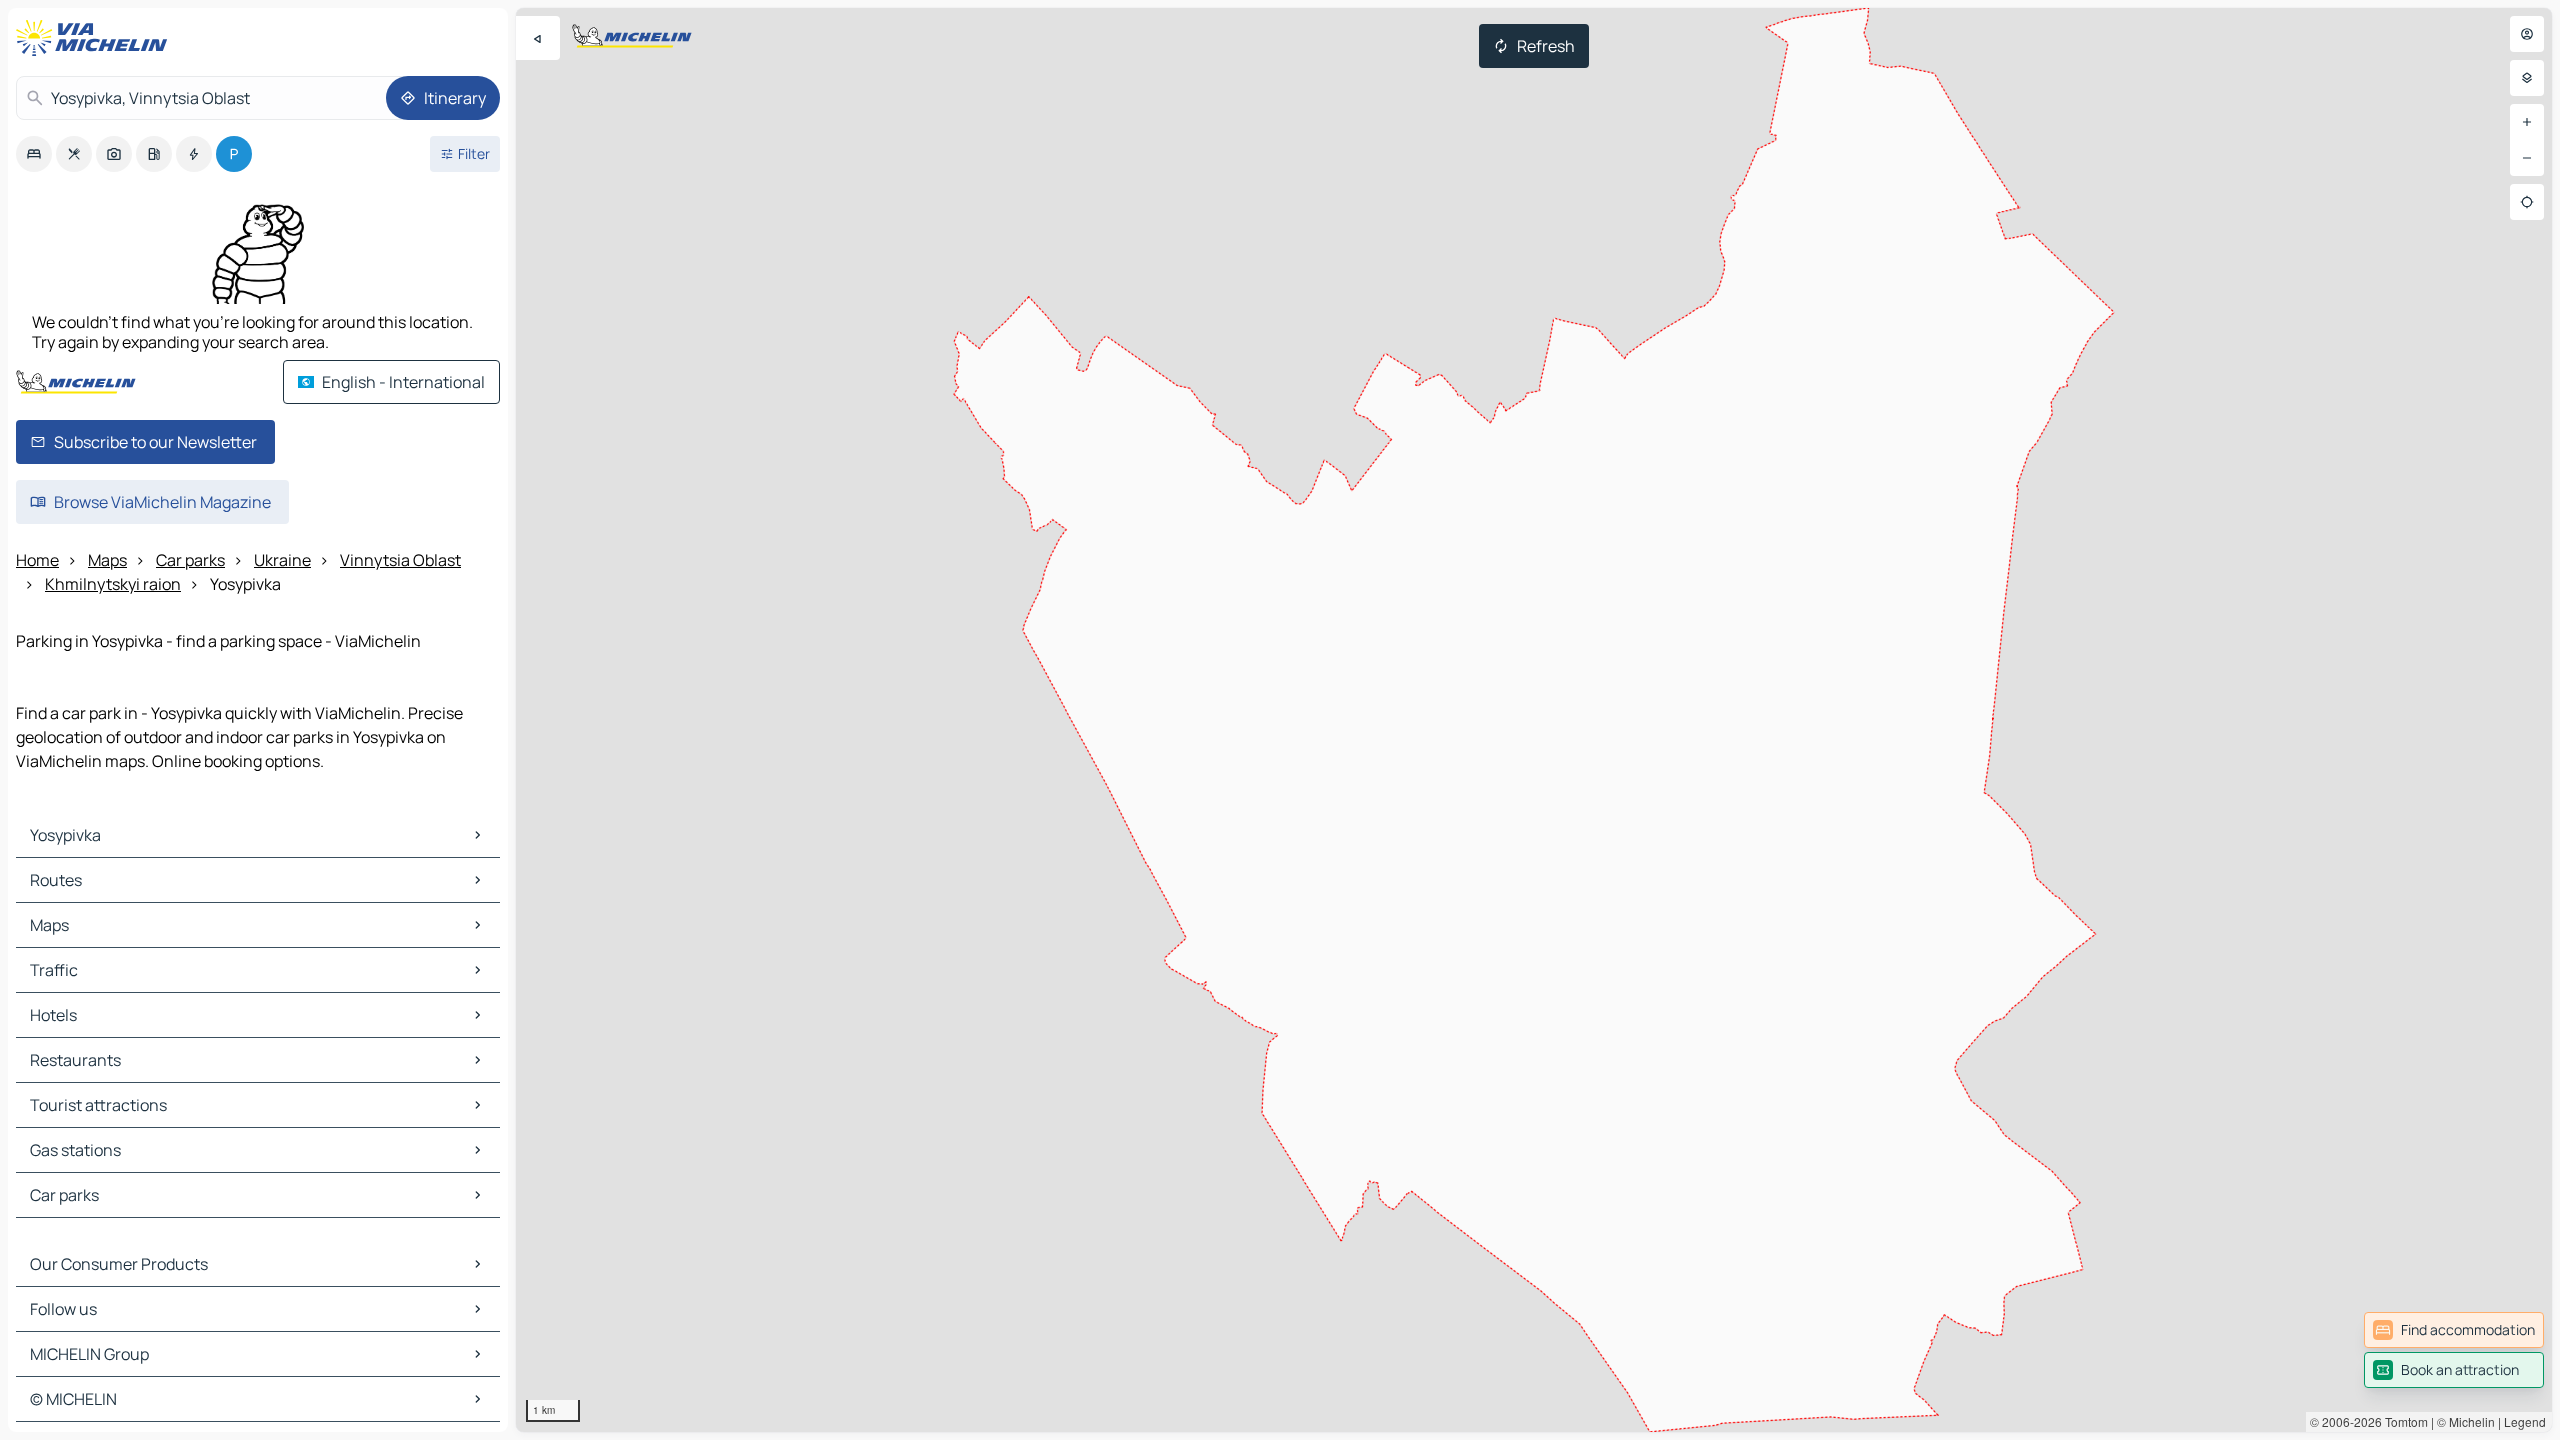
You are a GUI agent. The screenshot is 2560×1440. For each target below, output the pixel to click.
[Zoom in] (2527, 122)
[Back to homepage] (96, 38)
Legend (2525, 1421)
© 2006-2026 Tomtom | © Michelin (2402, 1421)
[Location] (2527, 202)
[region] (1534, 720)
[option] (34, 154)
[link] (2454, 1330)
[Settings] (2527, 78)
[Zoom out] (2527, 158)
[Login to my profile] (2527, 34)
